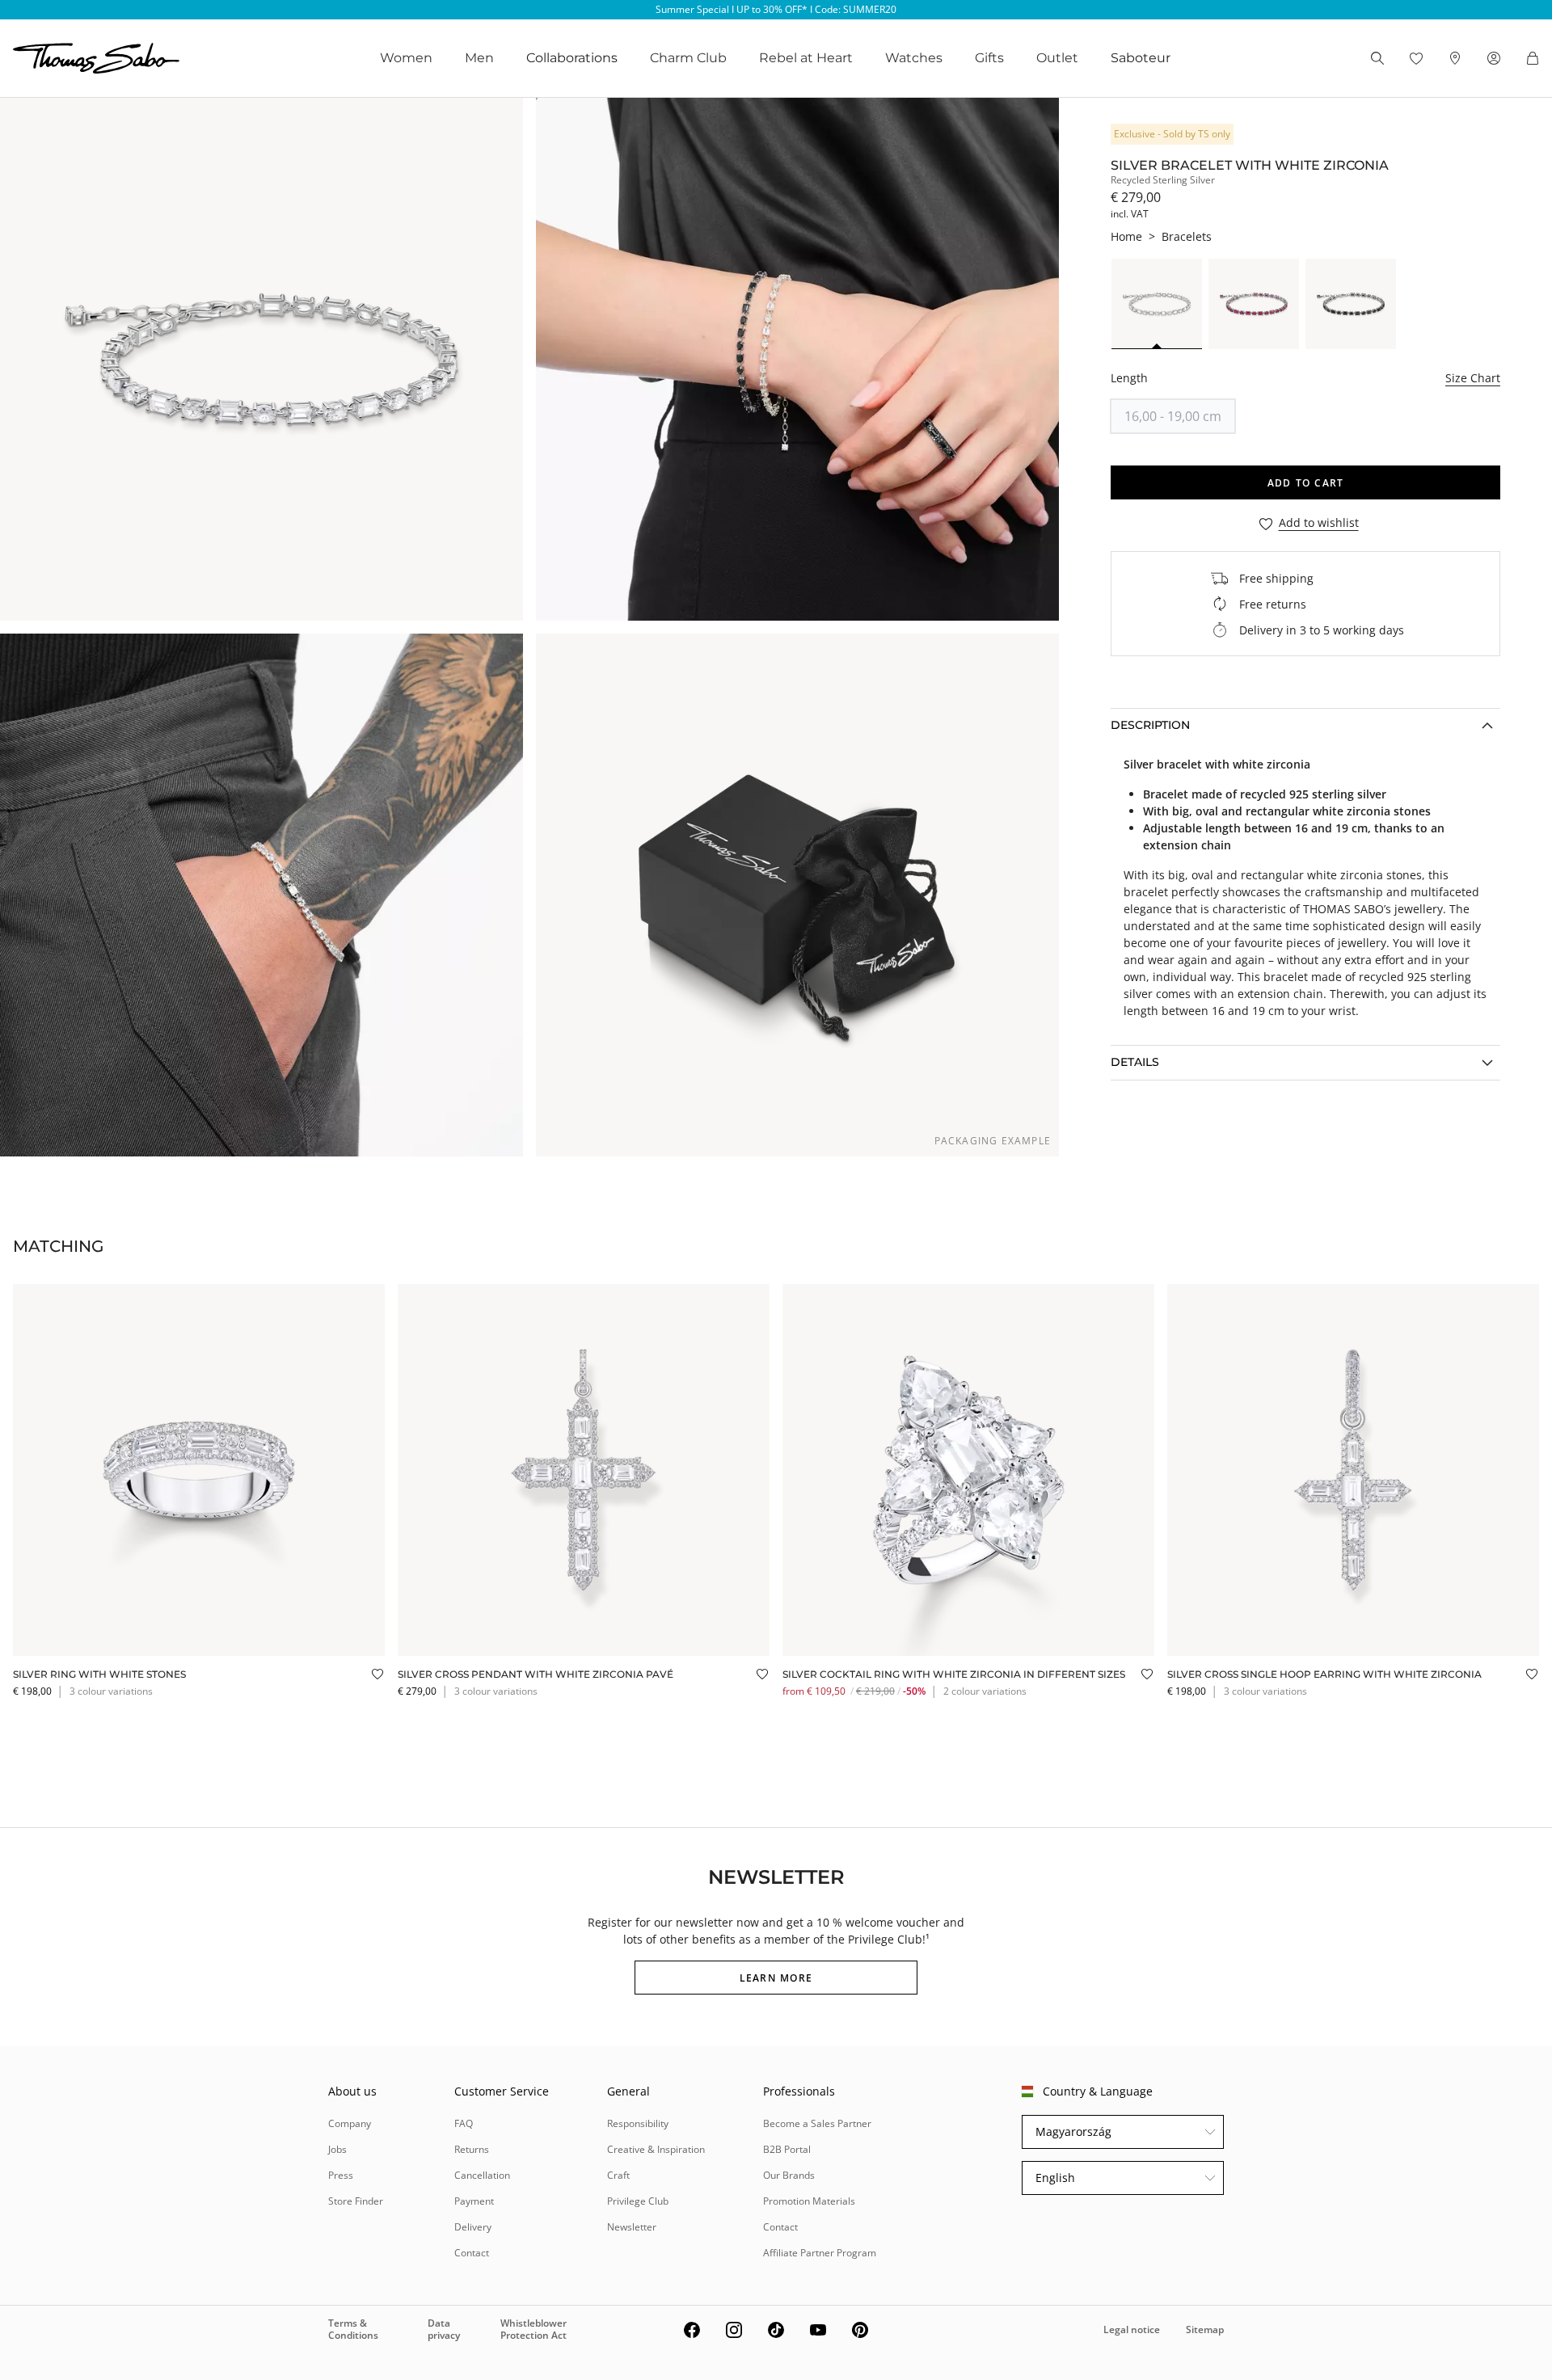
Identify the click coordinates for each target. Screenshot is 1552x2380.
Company (350, 2123)
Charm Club (688, 58)
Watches (914, 58)
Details (1135, 1062)
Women (406, 58)
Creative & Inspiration (656, 2149)
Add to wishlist (1319, 523)
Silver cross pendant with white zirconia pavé (536, 1674)
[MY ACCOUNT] (1494, 58)
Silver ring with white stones (99, 1674)
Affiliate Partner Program (820, 2253)
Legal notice (1132, 2329)
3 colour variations (111, 1691)
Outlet (1057, 58)
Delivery (473, 2227)
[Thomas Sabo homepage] (96, 58)
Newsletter (632, 2227)
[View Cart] (1533, 58)
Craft (618, 2175)
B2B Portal (787, 2149)
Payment (474, 2201)
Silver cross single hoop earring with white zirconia (1324, 1674)
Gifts (989, 58)
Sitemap (1205, 2329)
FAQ (464, 2123)
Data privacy (444, 2329)
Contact (472, 2253)
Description (1150, 725)
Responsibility (638, 2123)
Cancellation (482, 2175)
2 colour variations (985, 1691)
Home (1126, 236)
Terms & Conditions (353, 2329)
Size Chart (1473, 378)
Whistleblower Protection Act (533, 2329)
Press (341, 2175)
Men (479, 58)
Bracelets (1187, 236)
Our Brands (789, 2175)
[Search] (1377, 58)
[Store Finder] (1455, 58)
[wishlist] (1416, 58)
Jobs (337, 2149)
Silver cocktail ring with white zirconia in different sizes (954, 1674)
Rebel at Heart (806, 58)
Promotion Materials (809, 2201)
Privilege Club (638, 2201)
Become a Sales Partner (817, 2123)
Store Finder (356, 2201)
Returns (472, 2149)
